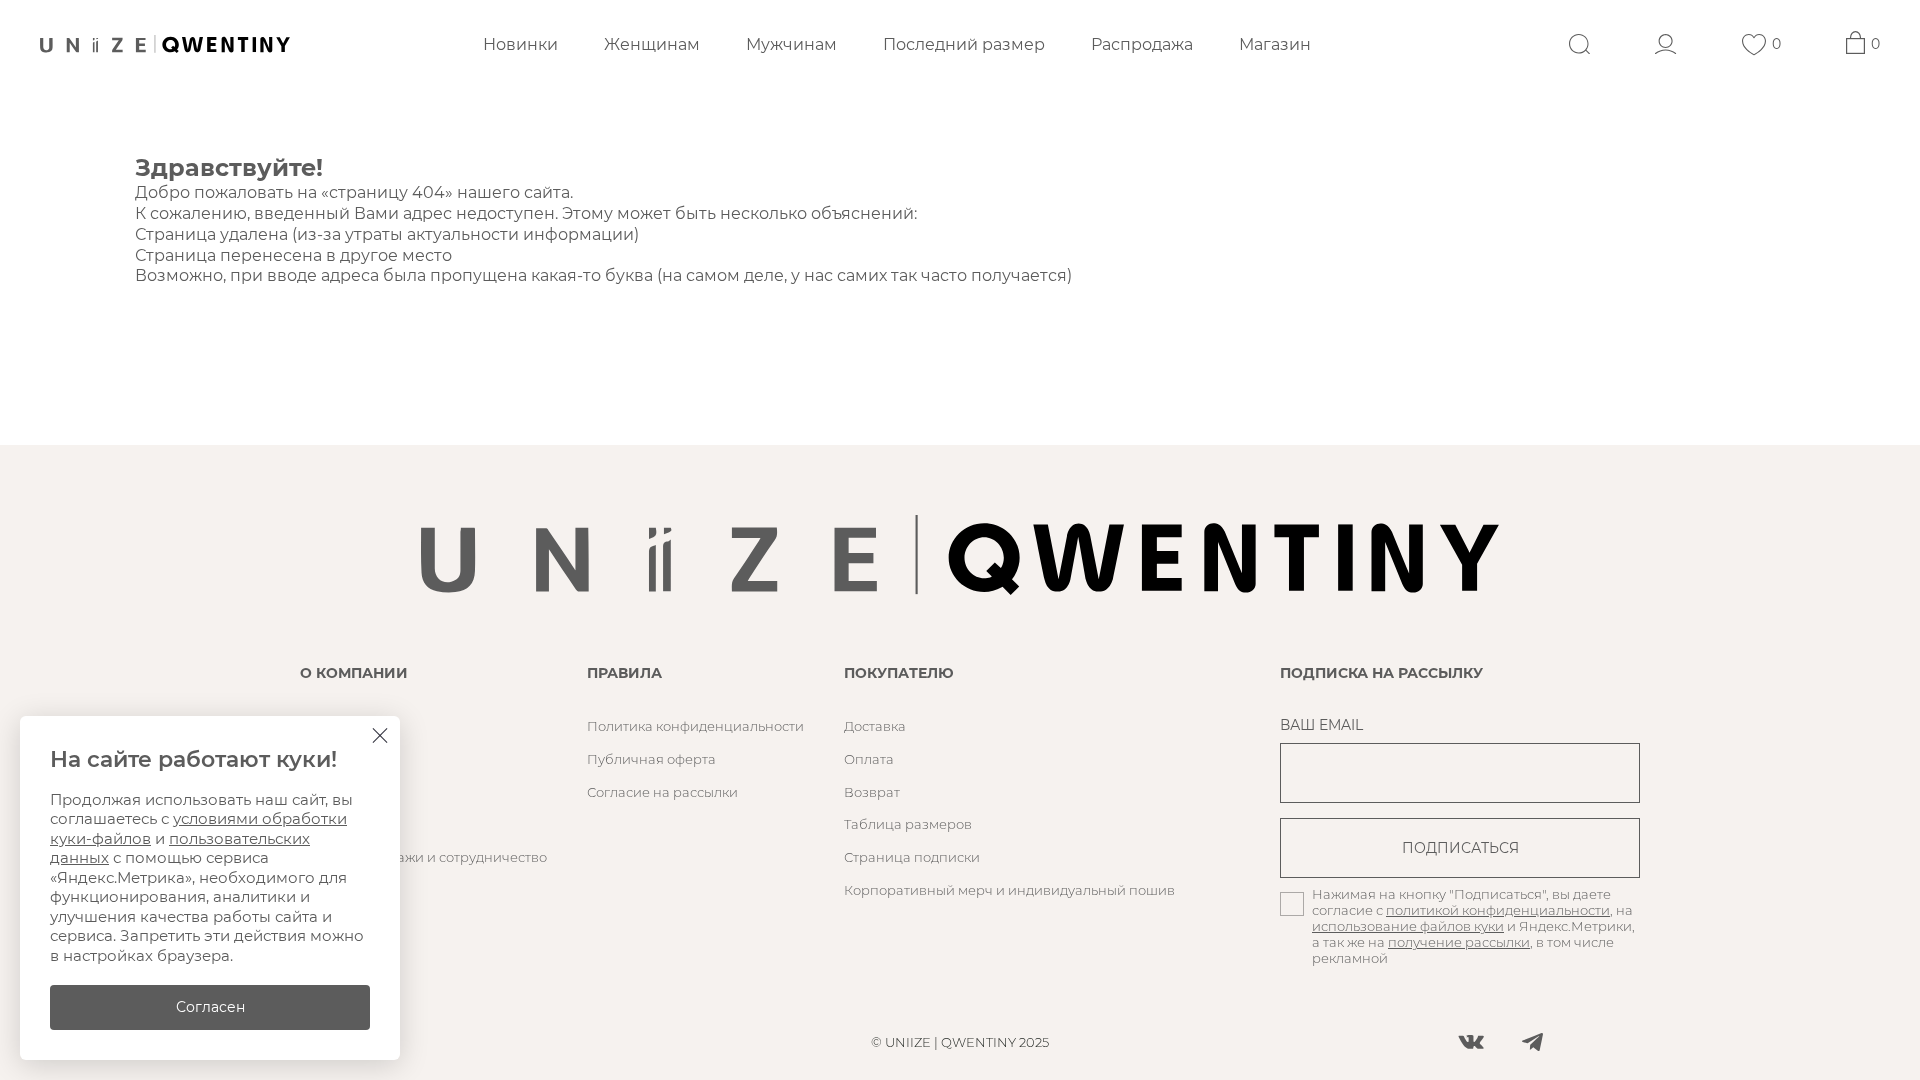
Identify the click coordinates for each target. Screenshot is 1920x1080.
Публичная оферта (651, 759)
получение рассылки (1459, 942)
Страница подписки (912, 857)
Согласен (210, 1007)
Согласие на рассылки (662, 792)
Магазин (1275, 44)
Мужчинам (791, 44)
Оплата (869, 759)
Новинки (520, 44)
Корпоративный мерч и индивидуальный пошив (1009, 890)
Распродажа (1142, 44)
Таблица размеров (908, 824)
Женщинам (652, 44)
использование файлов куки (1408, 926)
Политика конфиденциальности (695, 726)
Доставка (875, 726)
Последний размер (964, 44)
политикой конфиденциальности (1498, 910)
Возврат (872, 792)
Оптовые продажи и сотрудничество (423, 857)
